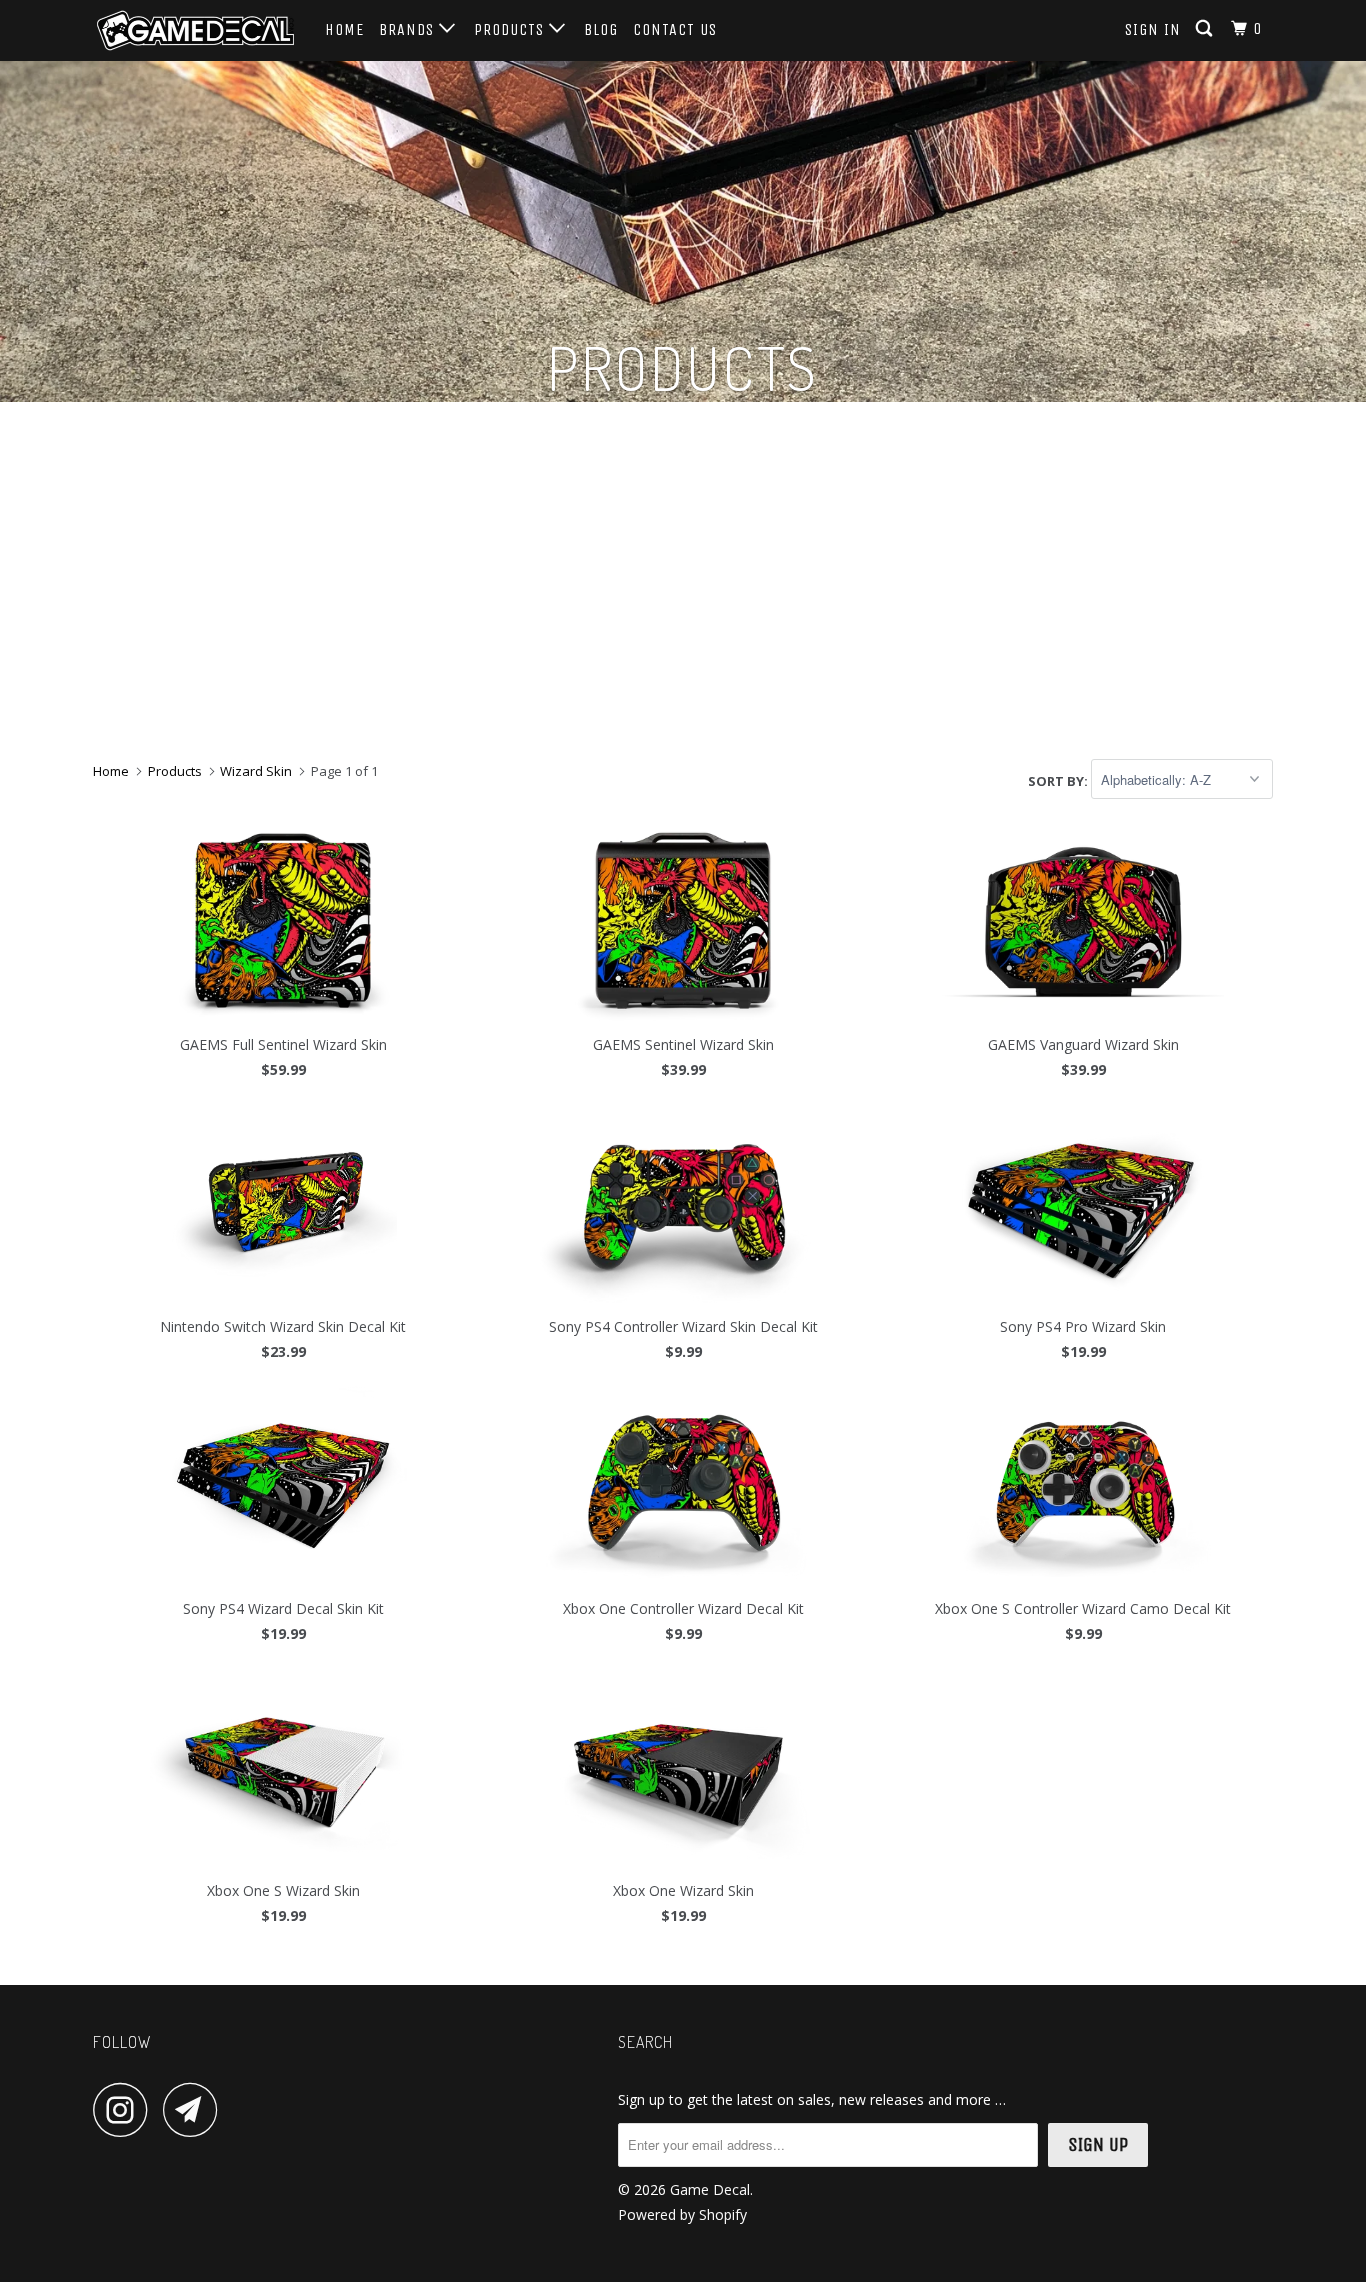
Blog (601, 29)
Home (344, 29)
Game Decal (710, 2189)
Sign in (1153, 29)
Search (645, 2042)
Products (511, 29)
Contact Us (675, 29)
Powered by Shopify (682, 2214)
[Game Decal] (195, 30)
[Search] (1206, 29)
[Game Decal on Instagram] (126, 2109)
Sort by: (1059, 780)
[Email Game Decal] (196, 2109)
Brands (409, 29)
